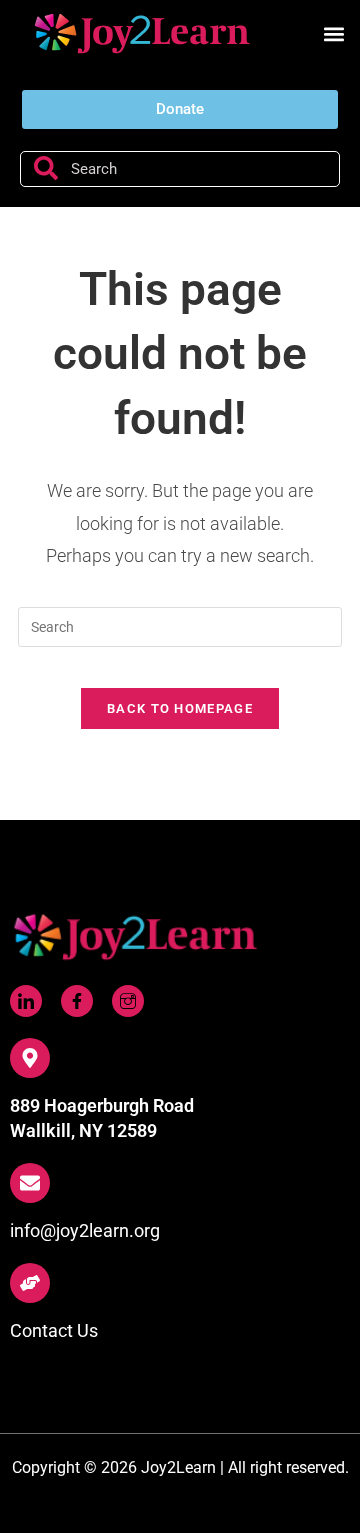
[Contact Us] (30, 1283)
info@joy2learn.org (85, 1230)
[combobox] (180, 169)
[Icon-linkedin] (26, 1001)
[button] (333, 34)
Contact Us (54, 1330)
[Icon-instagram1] (128, 1001)
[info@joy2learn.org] (30, 1183)
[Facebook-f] (77, 1001)
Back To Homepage (180, 708)
